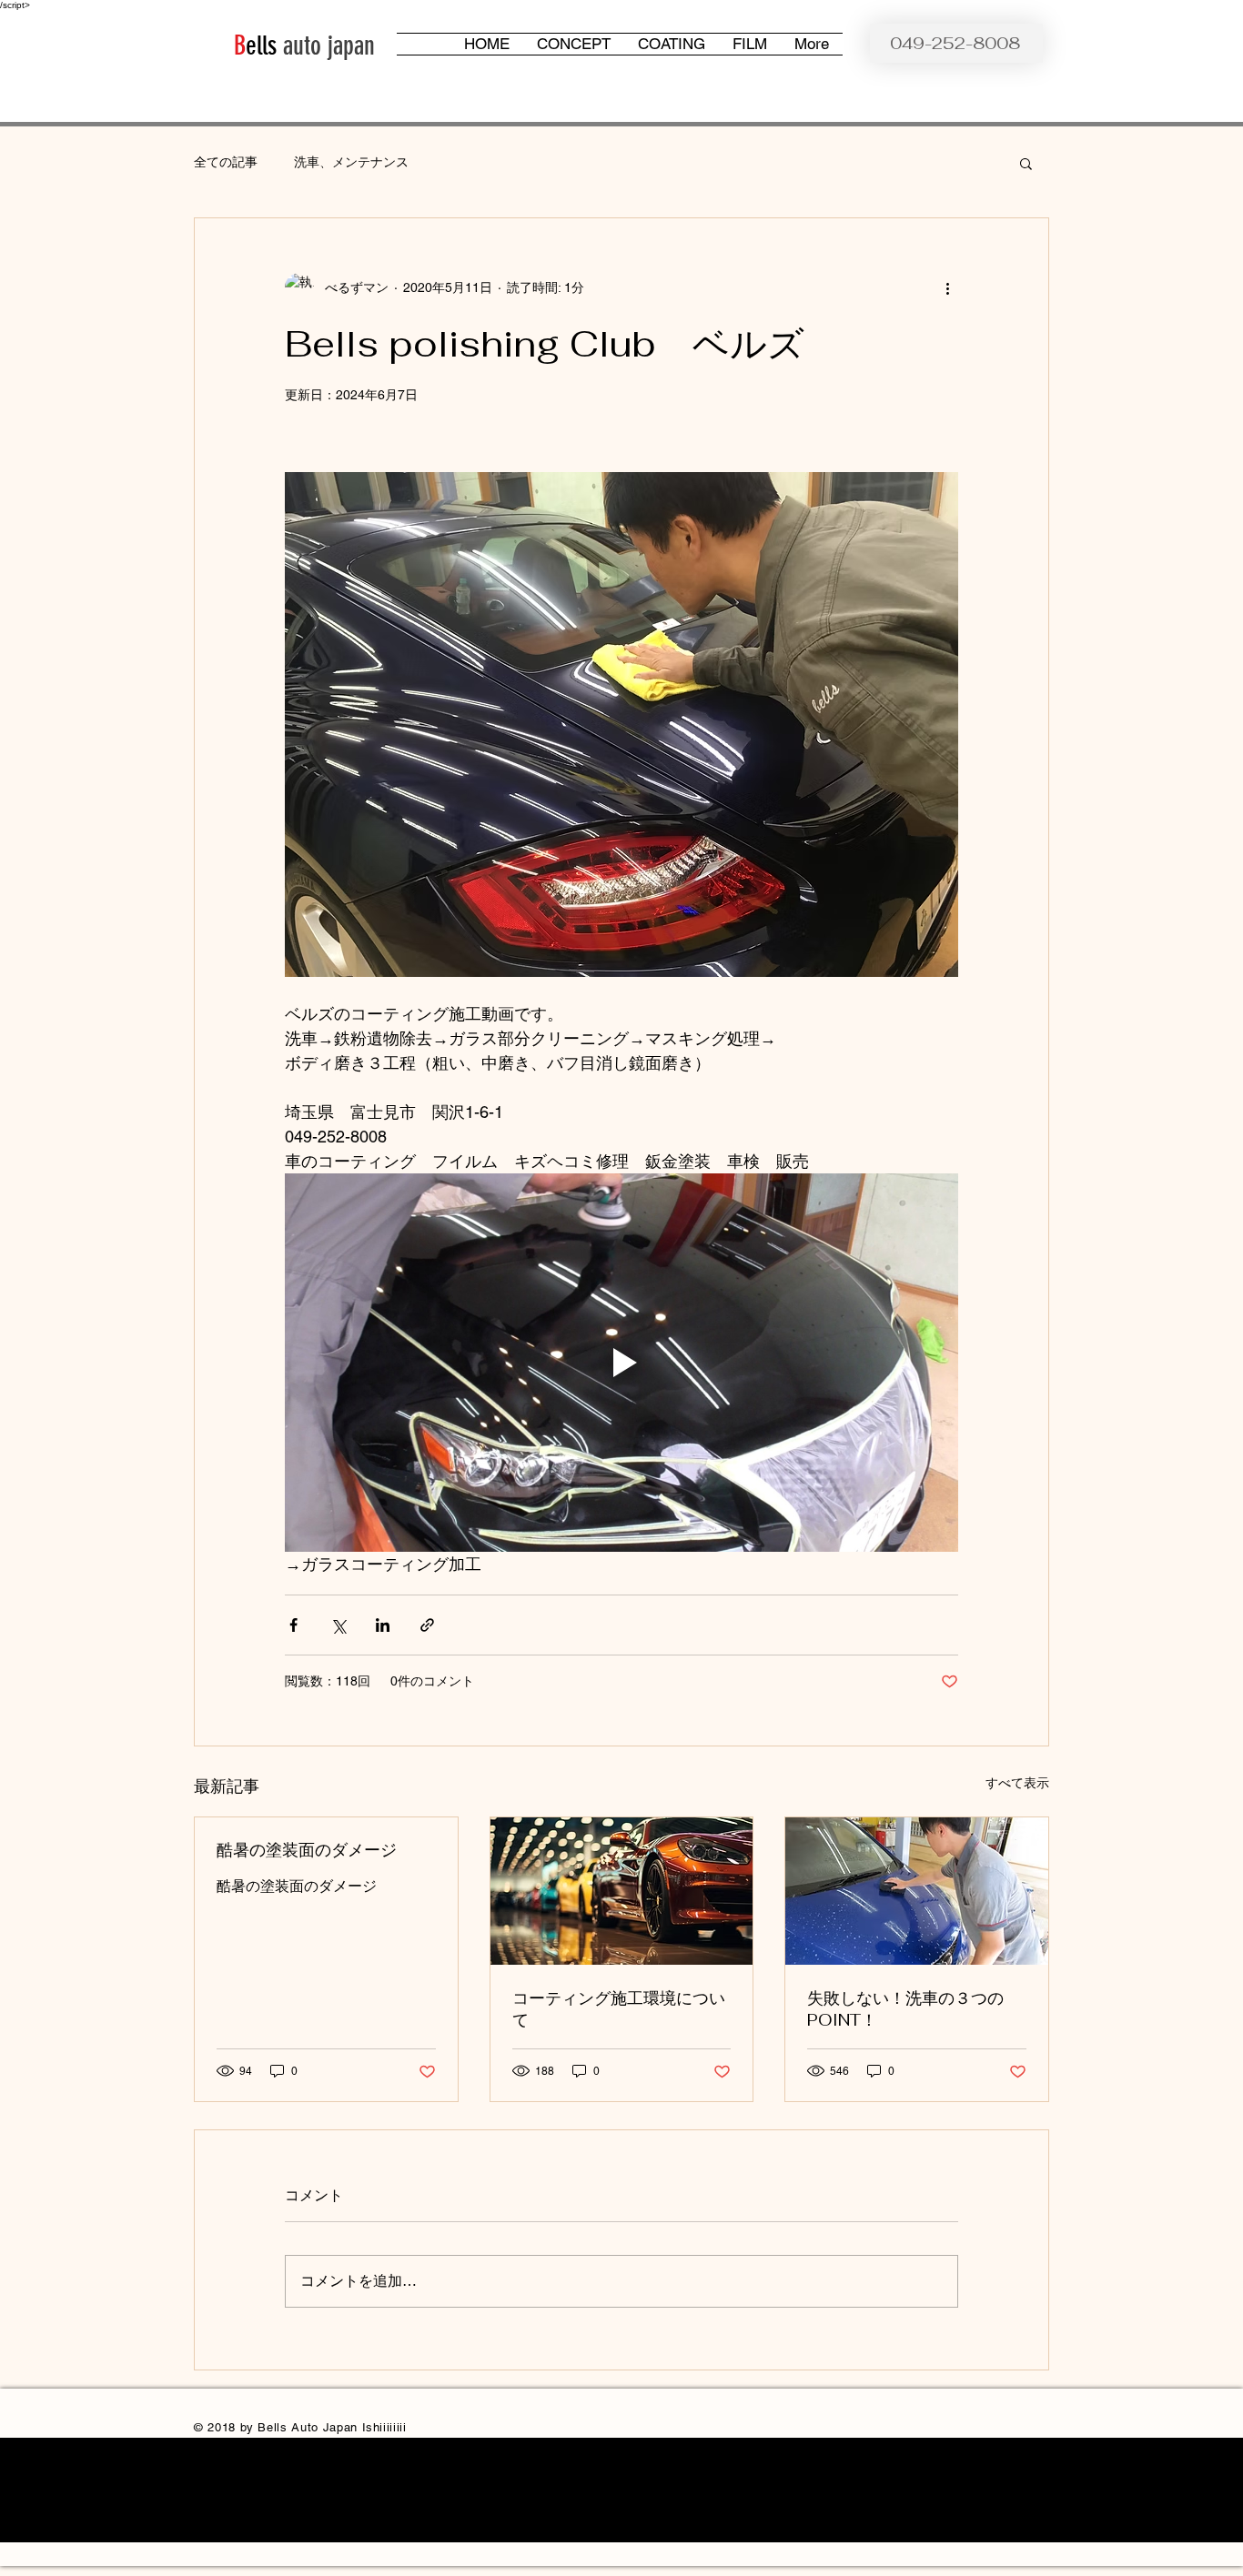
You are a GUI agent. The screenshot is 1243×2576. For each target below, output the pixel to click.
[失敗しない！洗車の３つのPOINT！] (917, 1891)
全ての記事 (226, 162)
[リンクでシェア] (427, 1625)
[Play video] (621, 1363)
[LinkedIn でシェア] (383, 1625)
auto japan (326, 45)
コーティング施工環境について (619, 2009)
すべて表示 (1017, 1783)
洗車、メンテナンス (351, 162)
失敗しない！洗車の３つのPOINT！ (905, 2009)
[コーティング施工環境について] (622, 1891)
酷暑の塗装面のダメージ (307, 1850)
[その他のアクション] (947, 287)
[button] (1026, 163)
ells (261, 45)
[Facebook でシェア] (293, 1625)
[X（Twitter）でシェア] (338, 1625)
